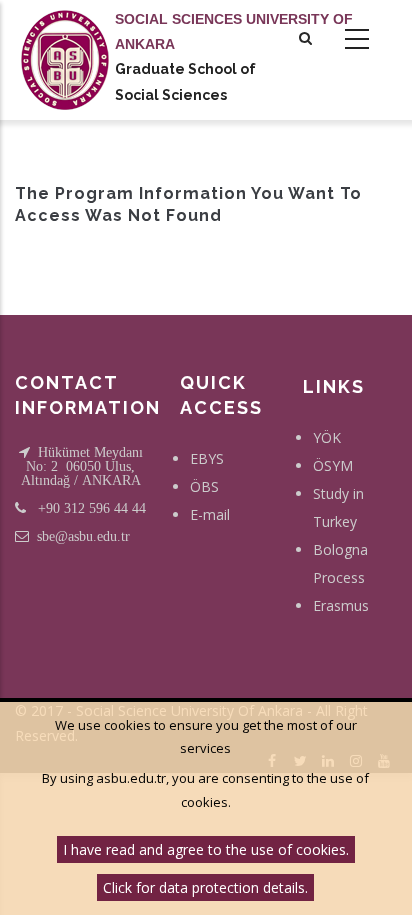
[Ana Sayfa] (65, 40)
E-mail (210, 514)
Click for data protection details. (205, 887)
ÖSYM (333, 465)
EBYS (207, 458)
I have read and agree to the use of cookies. (206, 849)
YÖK (327, 437)
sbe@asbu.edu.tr (83, 536)
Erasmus (341, 605)
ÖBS (204, 486)
